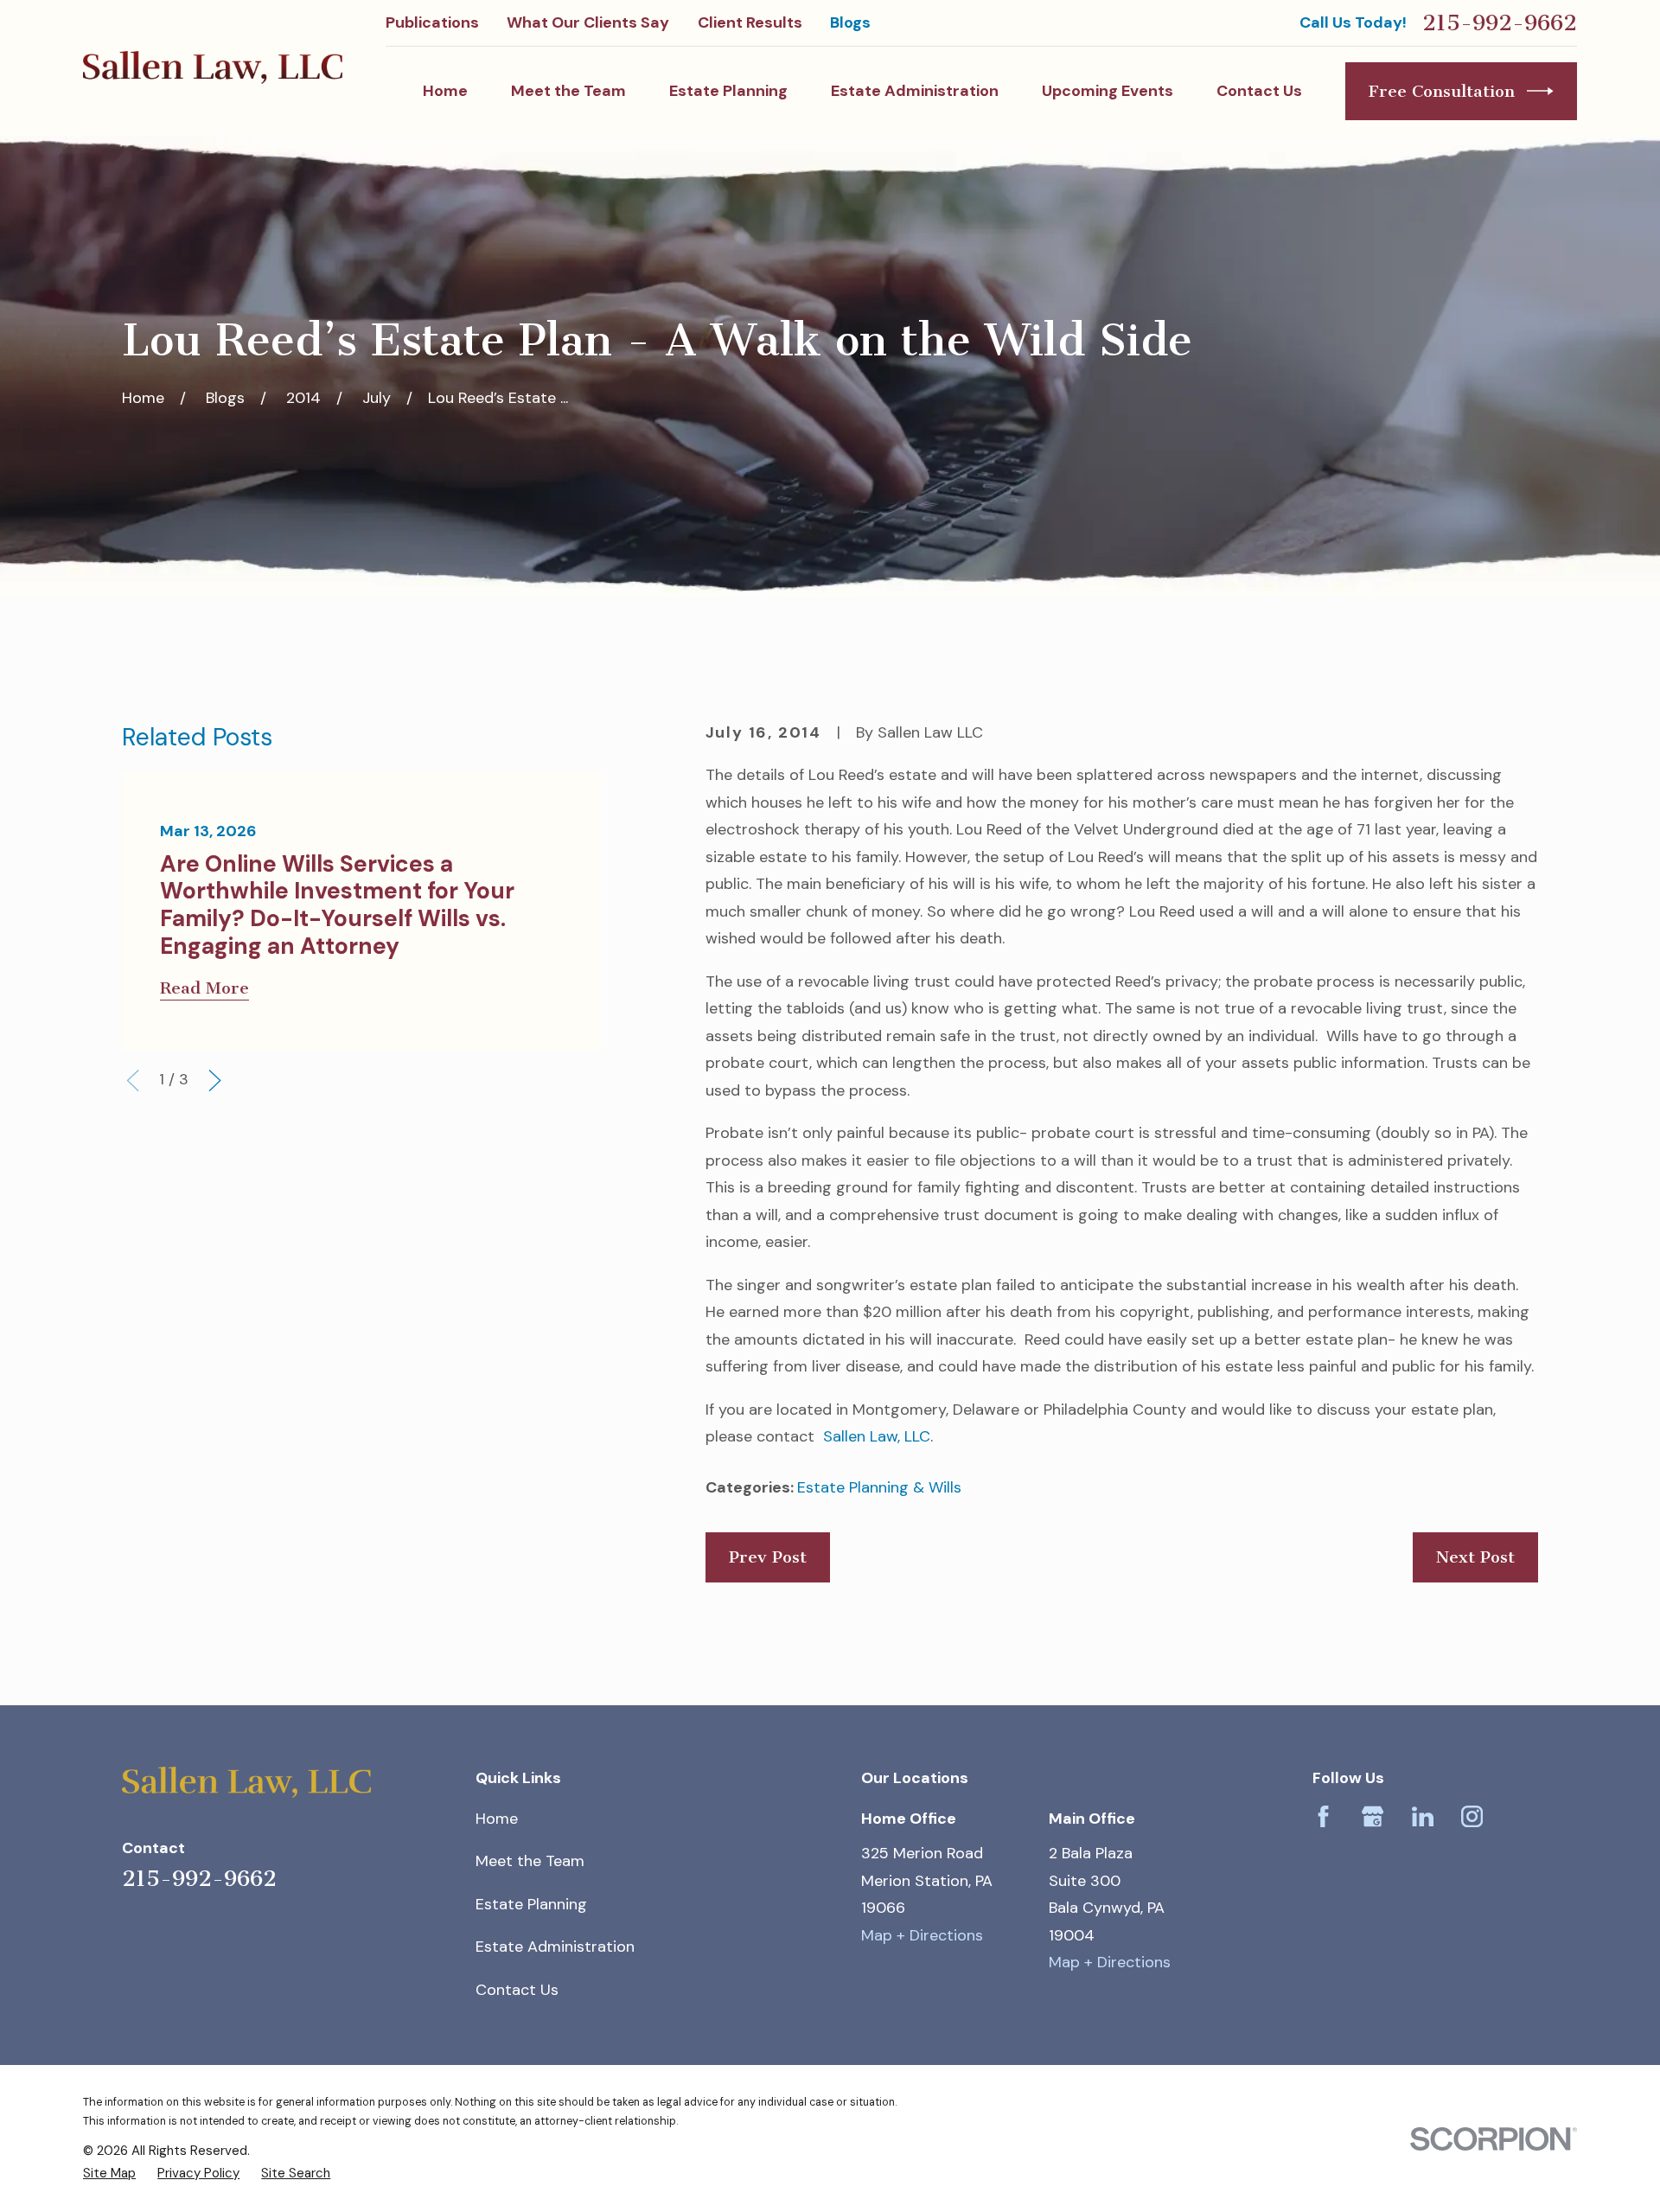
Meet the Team (530, 1861)
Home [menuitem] (445, 91)
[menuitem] (109, 2173)
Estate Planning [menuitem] (728, 91)
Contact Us (517, 1990)
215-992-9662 (1500, 23)
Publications (432, 22)
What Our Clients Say (588, 22)
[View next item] (215, 1080)
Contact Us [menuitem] (1259, 91)
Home (497, 1819)
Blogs (850, 22)
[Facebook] (1323, 1816)
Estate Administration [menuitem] (915, 91)
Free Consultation (1442, 91)
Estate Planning (531, 1904)
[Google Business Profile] (1373, 1816)
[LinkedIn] (1423, 1816)
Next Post (1475, 1557)
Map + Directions (922, 1935)
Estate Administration (555, 1947)
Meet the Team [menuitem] (568, 91)
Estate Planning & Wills (879, 1487)
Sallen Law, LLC (872, 1436)
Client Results (750, 22)
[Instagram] (1472, 1816)
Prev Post (768, 1557)
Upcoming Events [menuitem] (1108, 91)
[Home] (213, 67)
